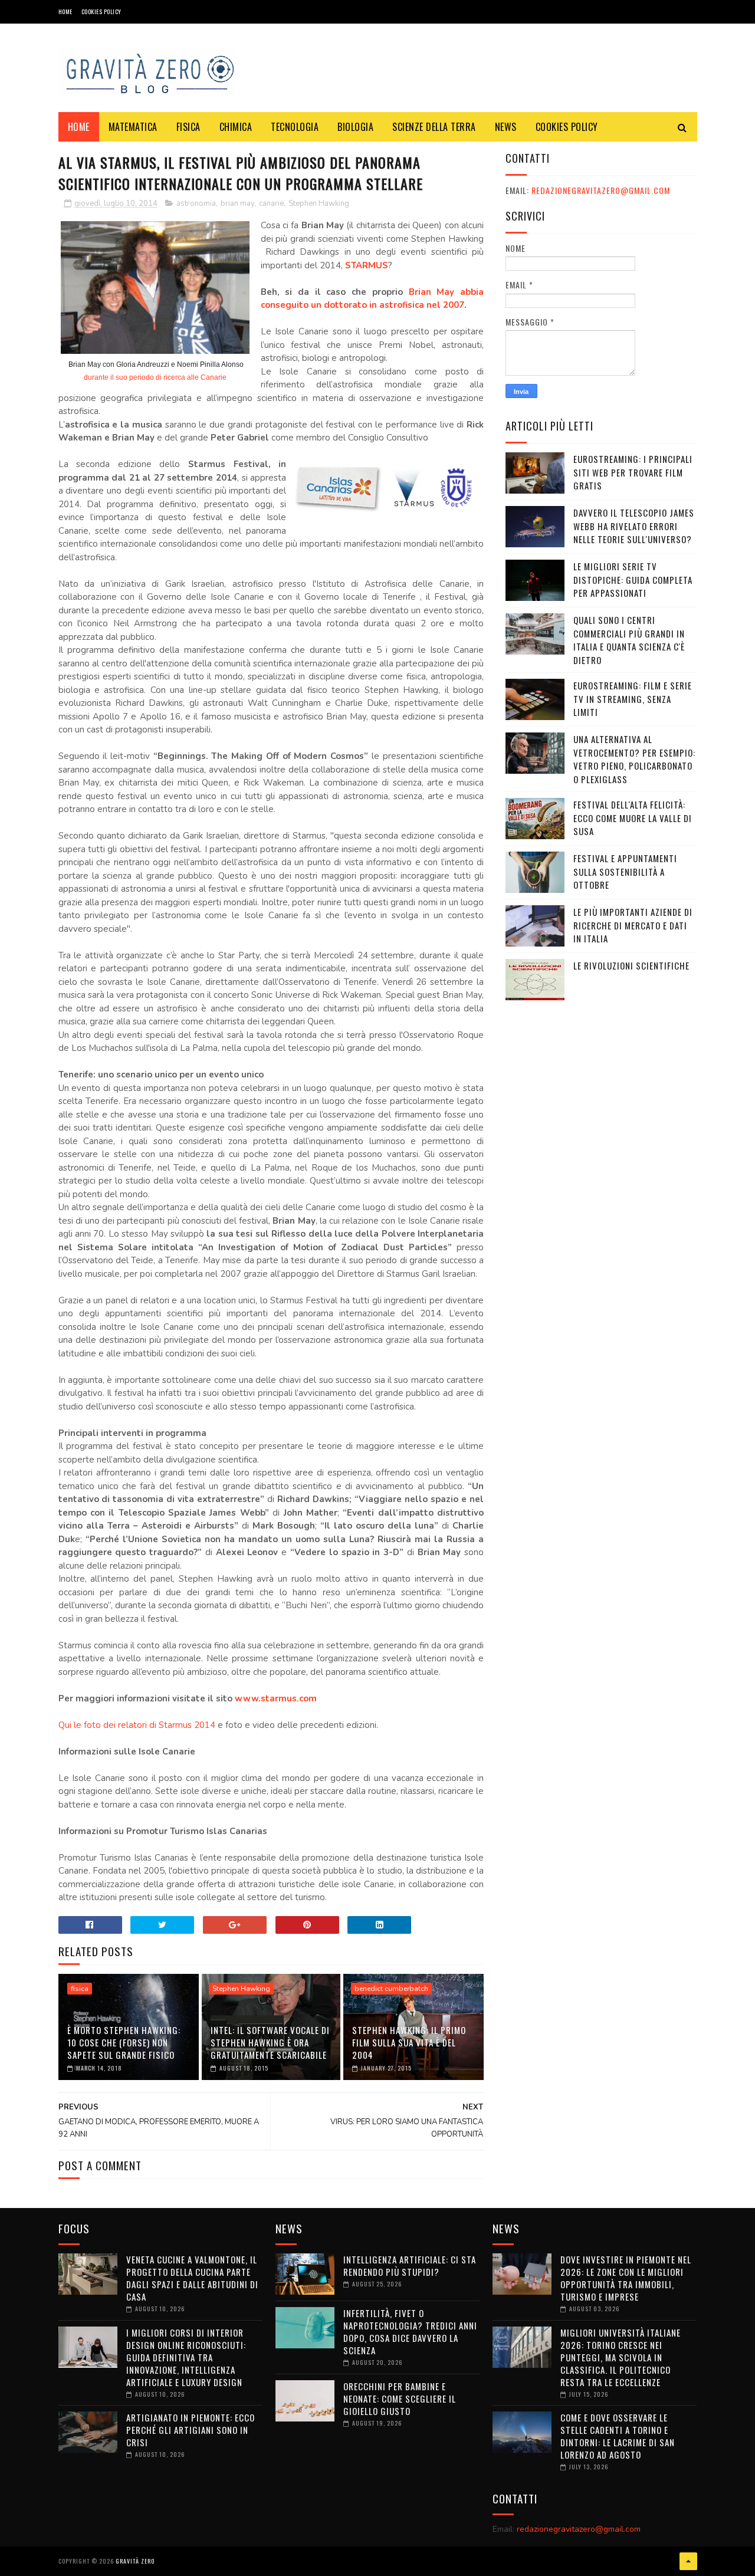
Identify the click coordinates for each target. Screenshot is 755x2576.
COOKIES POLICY (101, 11)
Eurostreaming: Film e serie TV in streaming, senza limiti (633, 699)
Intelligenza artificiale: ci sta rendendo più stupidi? (410, 2265)
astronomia (196, 203)
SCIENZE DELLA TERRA (434, 127)
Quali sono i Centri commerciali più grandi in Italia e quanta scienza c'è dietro (629, 640)
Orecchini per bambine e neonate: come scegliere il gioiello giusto (400, 2398)
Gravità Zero (135, 2561)
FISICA (188, 127)
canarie (271, 203)
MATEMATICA (133, 127)
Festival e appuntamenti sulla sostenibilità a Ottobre (625, 871)
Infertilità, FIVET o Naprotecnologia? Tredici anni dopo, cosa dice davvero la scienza (410, 2332)
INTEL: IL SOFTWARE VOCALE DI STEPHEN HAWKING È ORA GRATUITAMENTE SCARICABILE (270, 2042)
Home (65, 11)
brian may (237, 203)
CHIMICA (236, 127)
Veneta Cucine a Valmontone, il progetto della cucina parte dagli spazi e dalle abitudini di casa (192, 2278)
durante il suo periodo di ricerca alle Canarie (155, 377)
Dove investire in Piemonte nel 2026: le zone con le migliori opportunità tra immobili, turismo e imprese (626, 2278)
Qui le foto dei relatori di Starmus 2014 (137, 1725)
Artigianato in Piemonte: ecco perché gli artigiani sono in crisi (191, 2430)
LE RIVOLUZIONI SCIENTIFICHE (631, 965)
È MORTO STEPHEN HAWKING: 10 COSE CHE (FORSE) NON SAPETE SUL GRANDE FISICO (124, 2042)
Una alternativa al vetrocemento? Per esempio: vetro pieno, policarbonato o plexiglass (634, 759)
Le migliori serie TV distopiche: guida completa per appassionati (633, 579)
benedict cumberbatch (391, 1989)
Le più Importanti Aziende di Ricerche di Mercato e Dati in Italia (633, 925)
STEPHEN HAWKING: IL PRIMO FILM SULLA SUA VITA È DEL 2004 (409, 2042)
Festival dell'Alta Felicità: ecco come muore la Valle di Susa (633, 818)
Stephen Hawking (319, 203)
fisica (80, 1989)
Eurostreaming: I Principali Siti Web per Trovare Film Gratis (633, 472)
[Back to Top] (688, 2561)
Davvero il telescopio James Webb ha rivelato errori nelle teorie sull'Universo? (634, 526)
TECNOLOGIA (295, 127)
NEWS (506, 127)
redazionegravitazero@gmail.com (601, 190)
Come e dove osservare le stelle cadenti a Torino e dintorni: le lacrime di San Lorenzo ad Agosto (618, 2436)
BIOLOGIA (355, 127)
